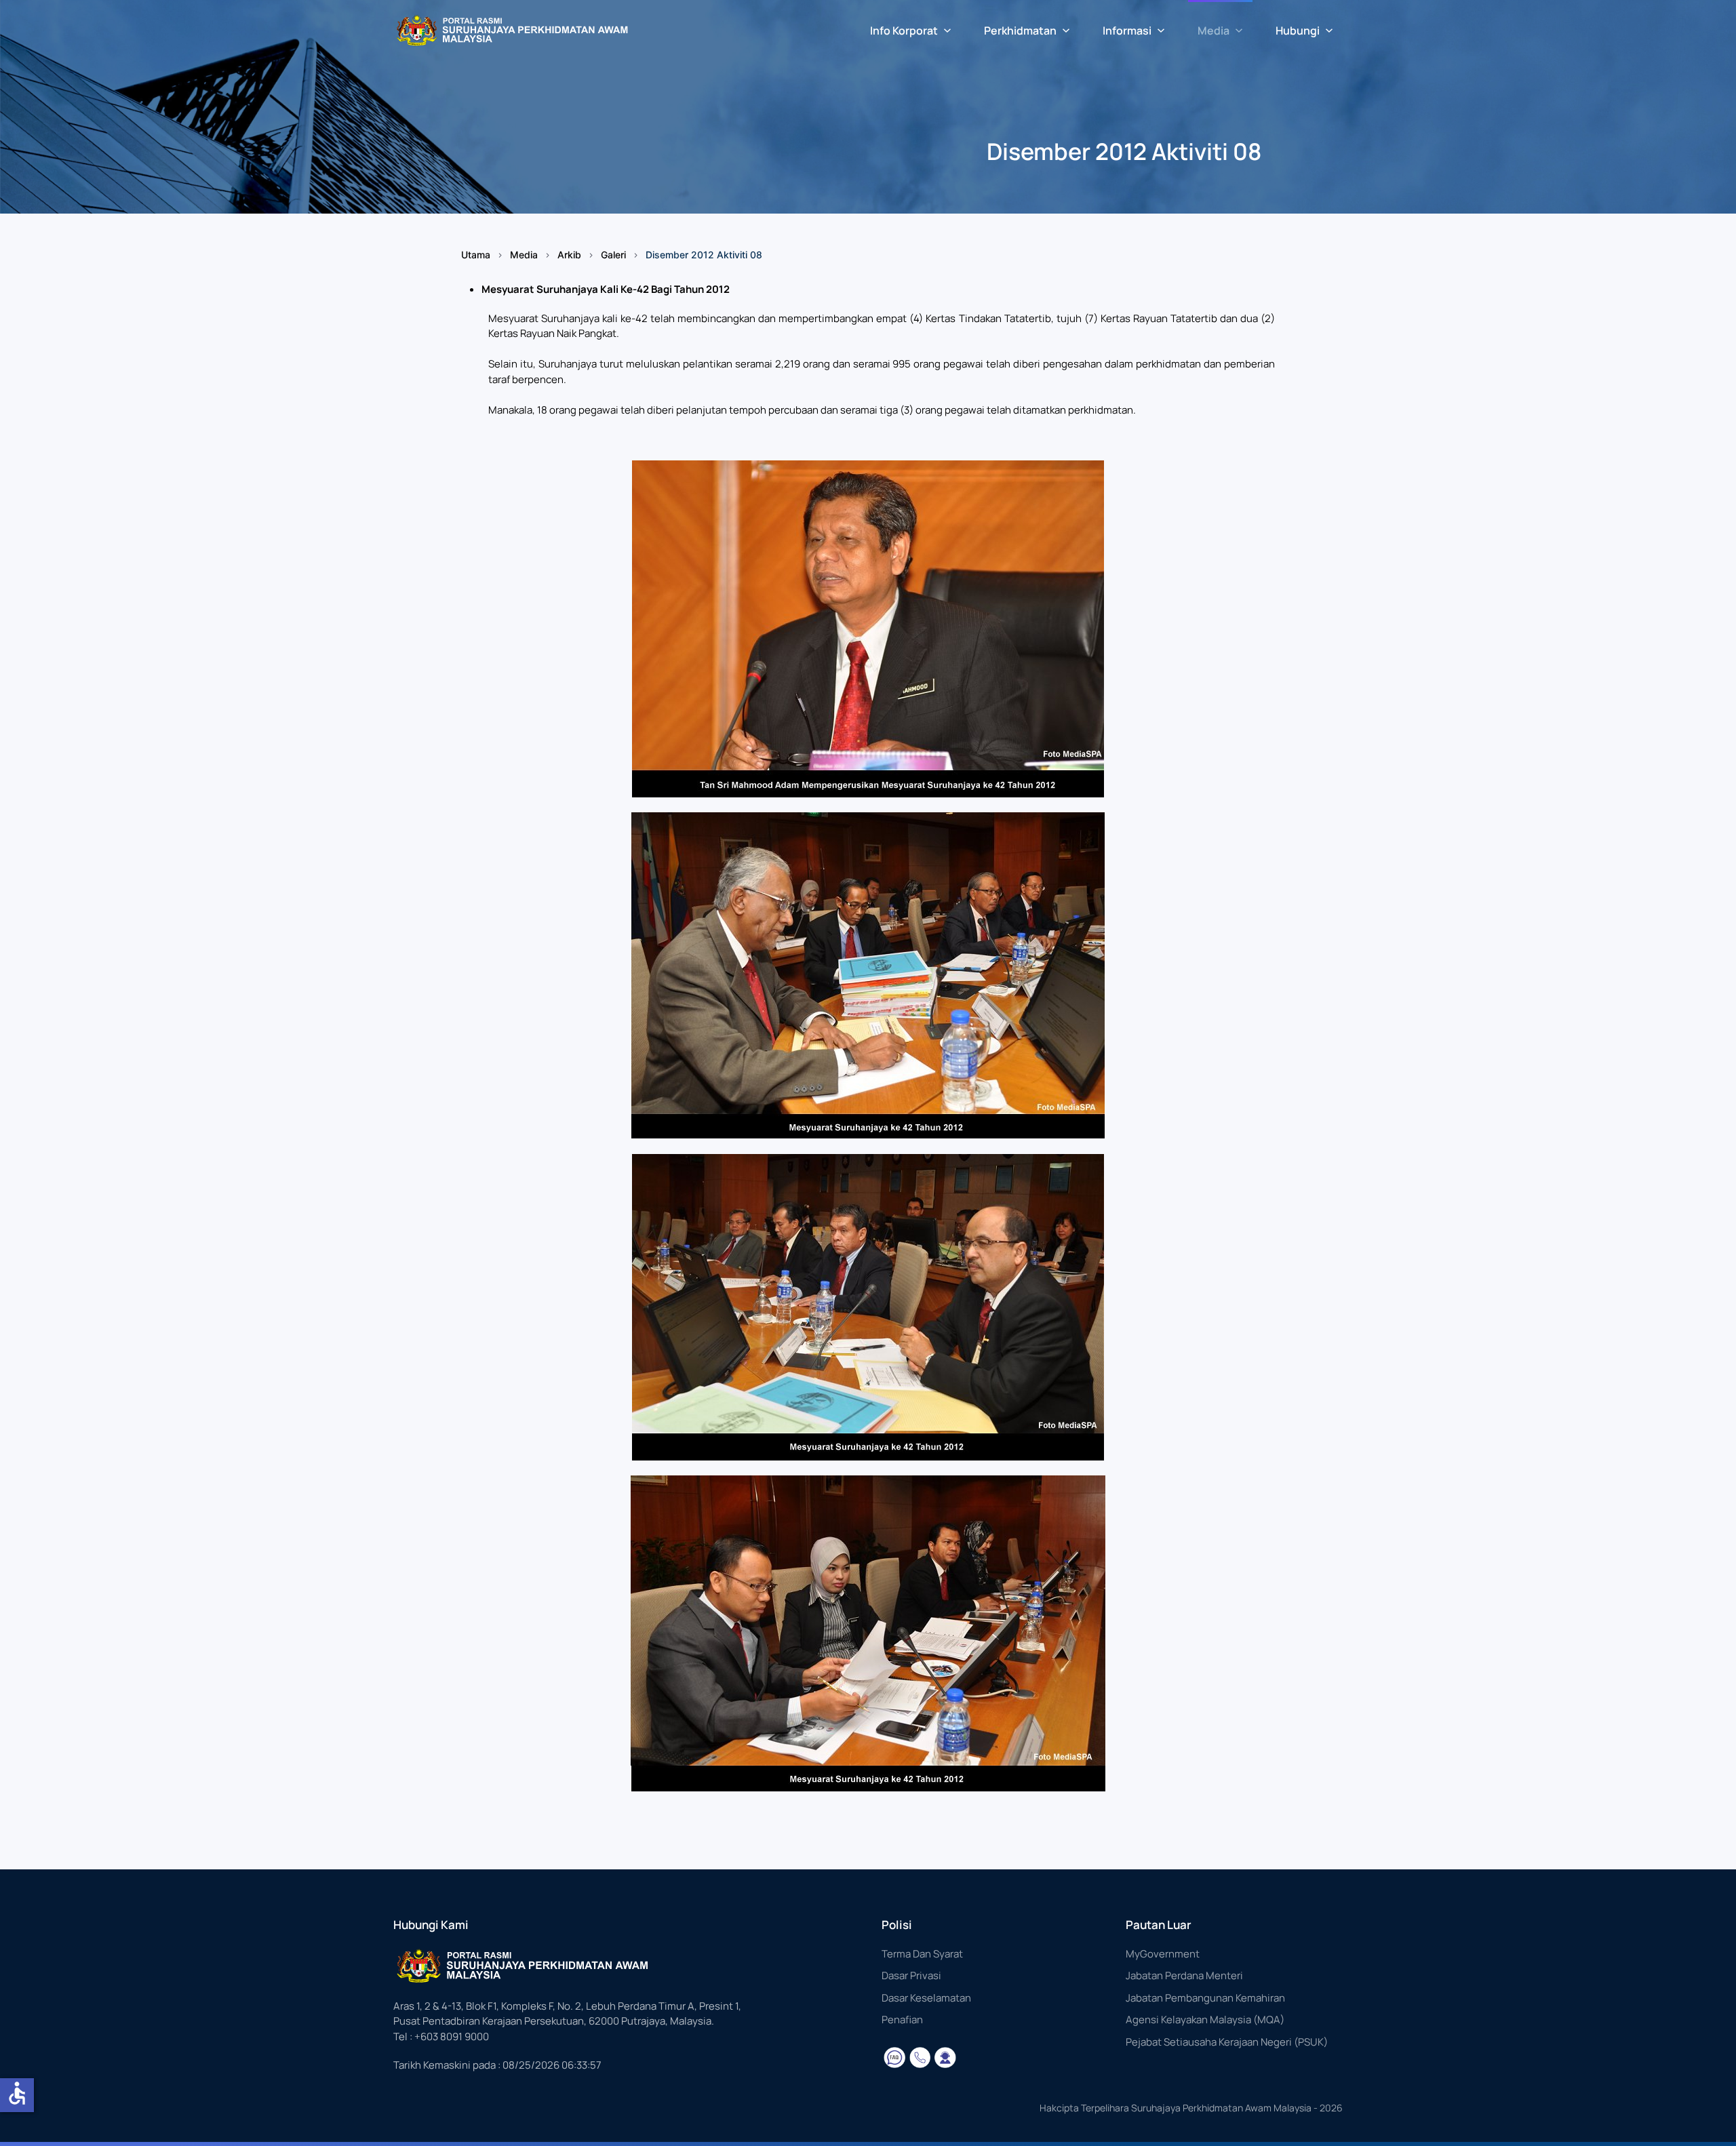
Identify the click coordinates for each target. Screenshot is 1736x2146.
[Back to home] (512, 31)
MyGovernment (1163, 1954)
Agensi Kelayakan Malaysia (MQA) (1205, 2020)
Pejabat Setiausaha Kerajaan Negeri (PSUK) (1227, 2042)
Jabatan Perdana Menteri (1184, 1975)
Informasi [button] (1127, 31)
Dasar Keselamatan (926, 1998)
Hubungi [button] (1298, 31)
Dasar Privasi (911, 1975)
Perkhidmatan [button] (1020, 31)
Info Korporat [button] (904, 31)
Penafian (902, 2020)
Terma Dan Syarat (922, 1954)
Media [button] (1214, 31)
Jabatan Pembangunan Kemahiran (1205, 1998)
